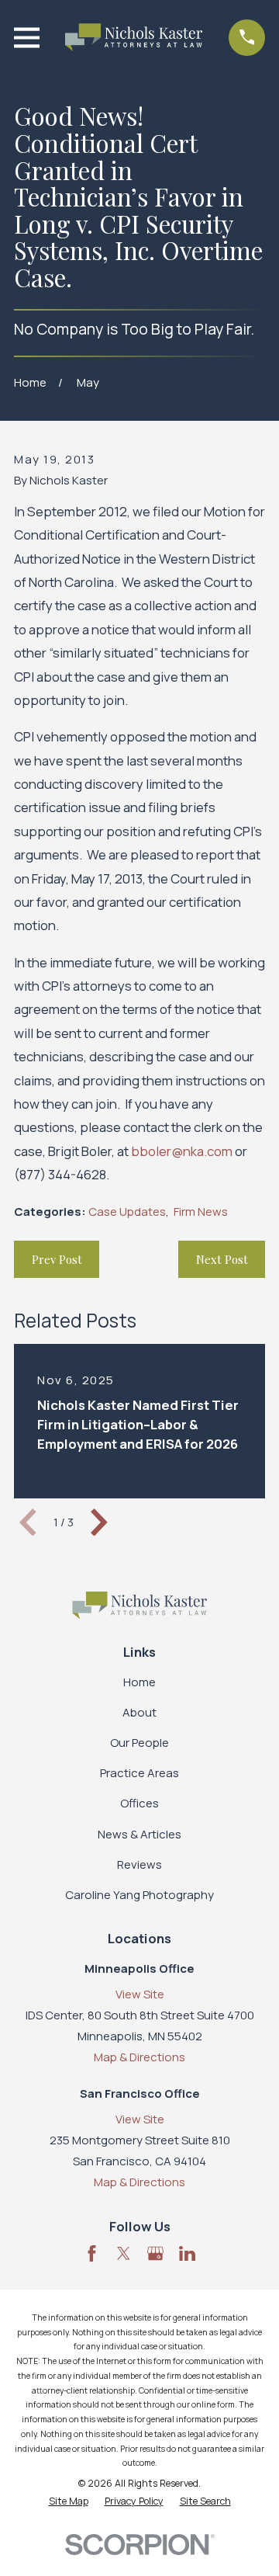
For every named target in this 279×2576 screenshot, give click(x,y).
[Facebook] (92, 2253)
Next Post (222, 1259)
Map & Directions (139, 2057)
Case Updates (127, 1212)
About (139, 1712)
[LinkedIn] (187, 2253)
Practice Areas (139, 1773)
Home (139, 1682)
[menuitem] (69, 2502)
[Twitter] (124, 2253)
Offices (139, 1803)
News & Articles (139, 1834)
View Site (140, 1994)
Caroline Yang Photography (139, 1895)
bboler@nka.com (182, 1151)
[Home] (134, 37)
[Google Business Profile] (155, 2253)
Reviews (139, 1864)
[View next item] (99, 1522)
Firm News (201, 1212)
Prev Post (57, 1259)
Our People (139, 1743)
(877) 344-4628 (60, 1174)
